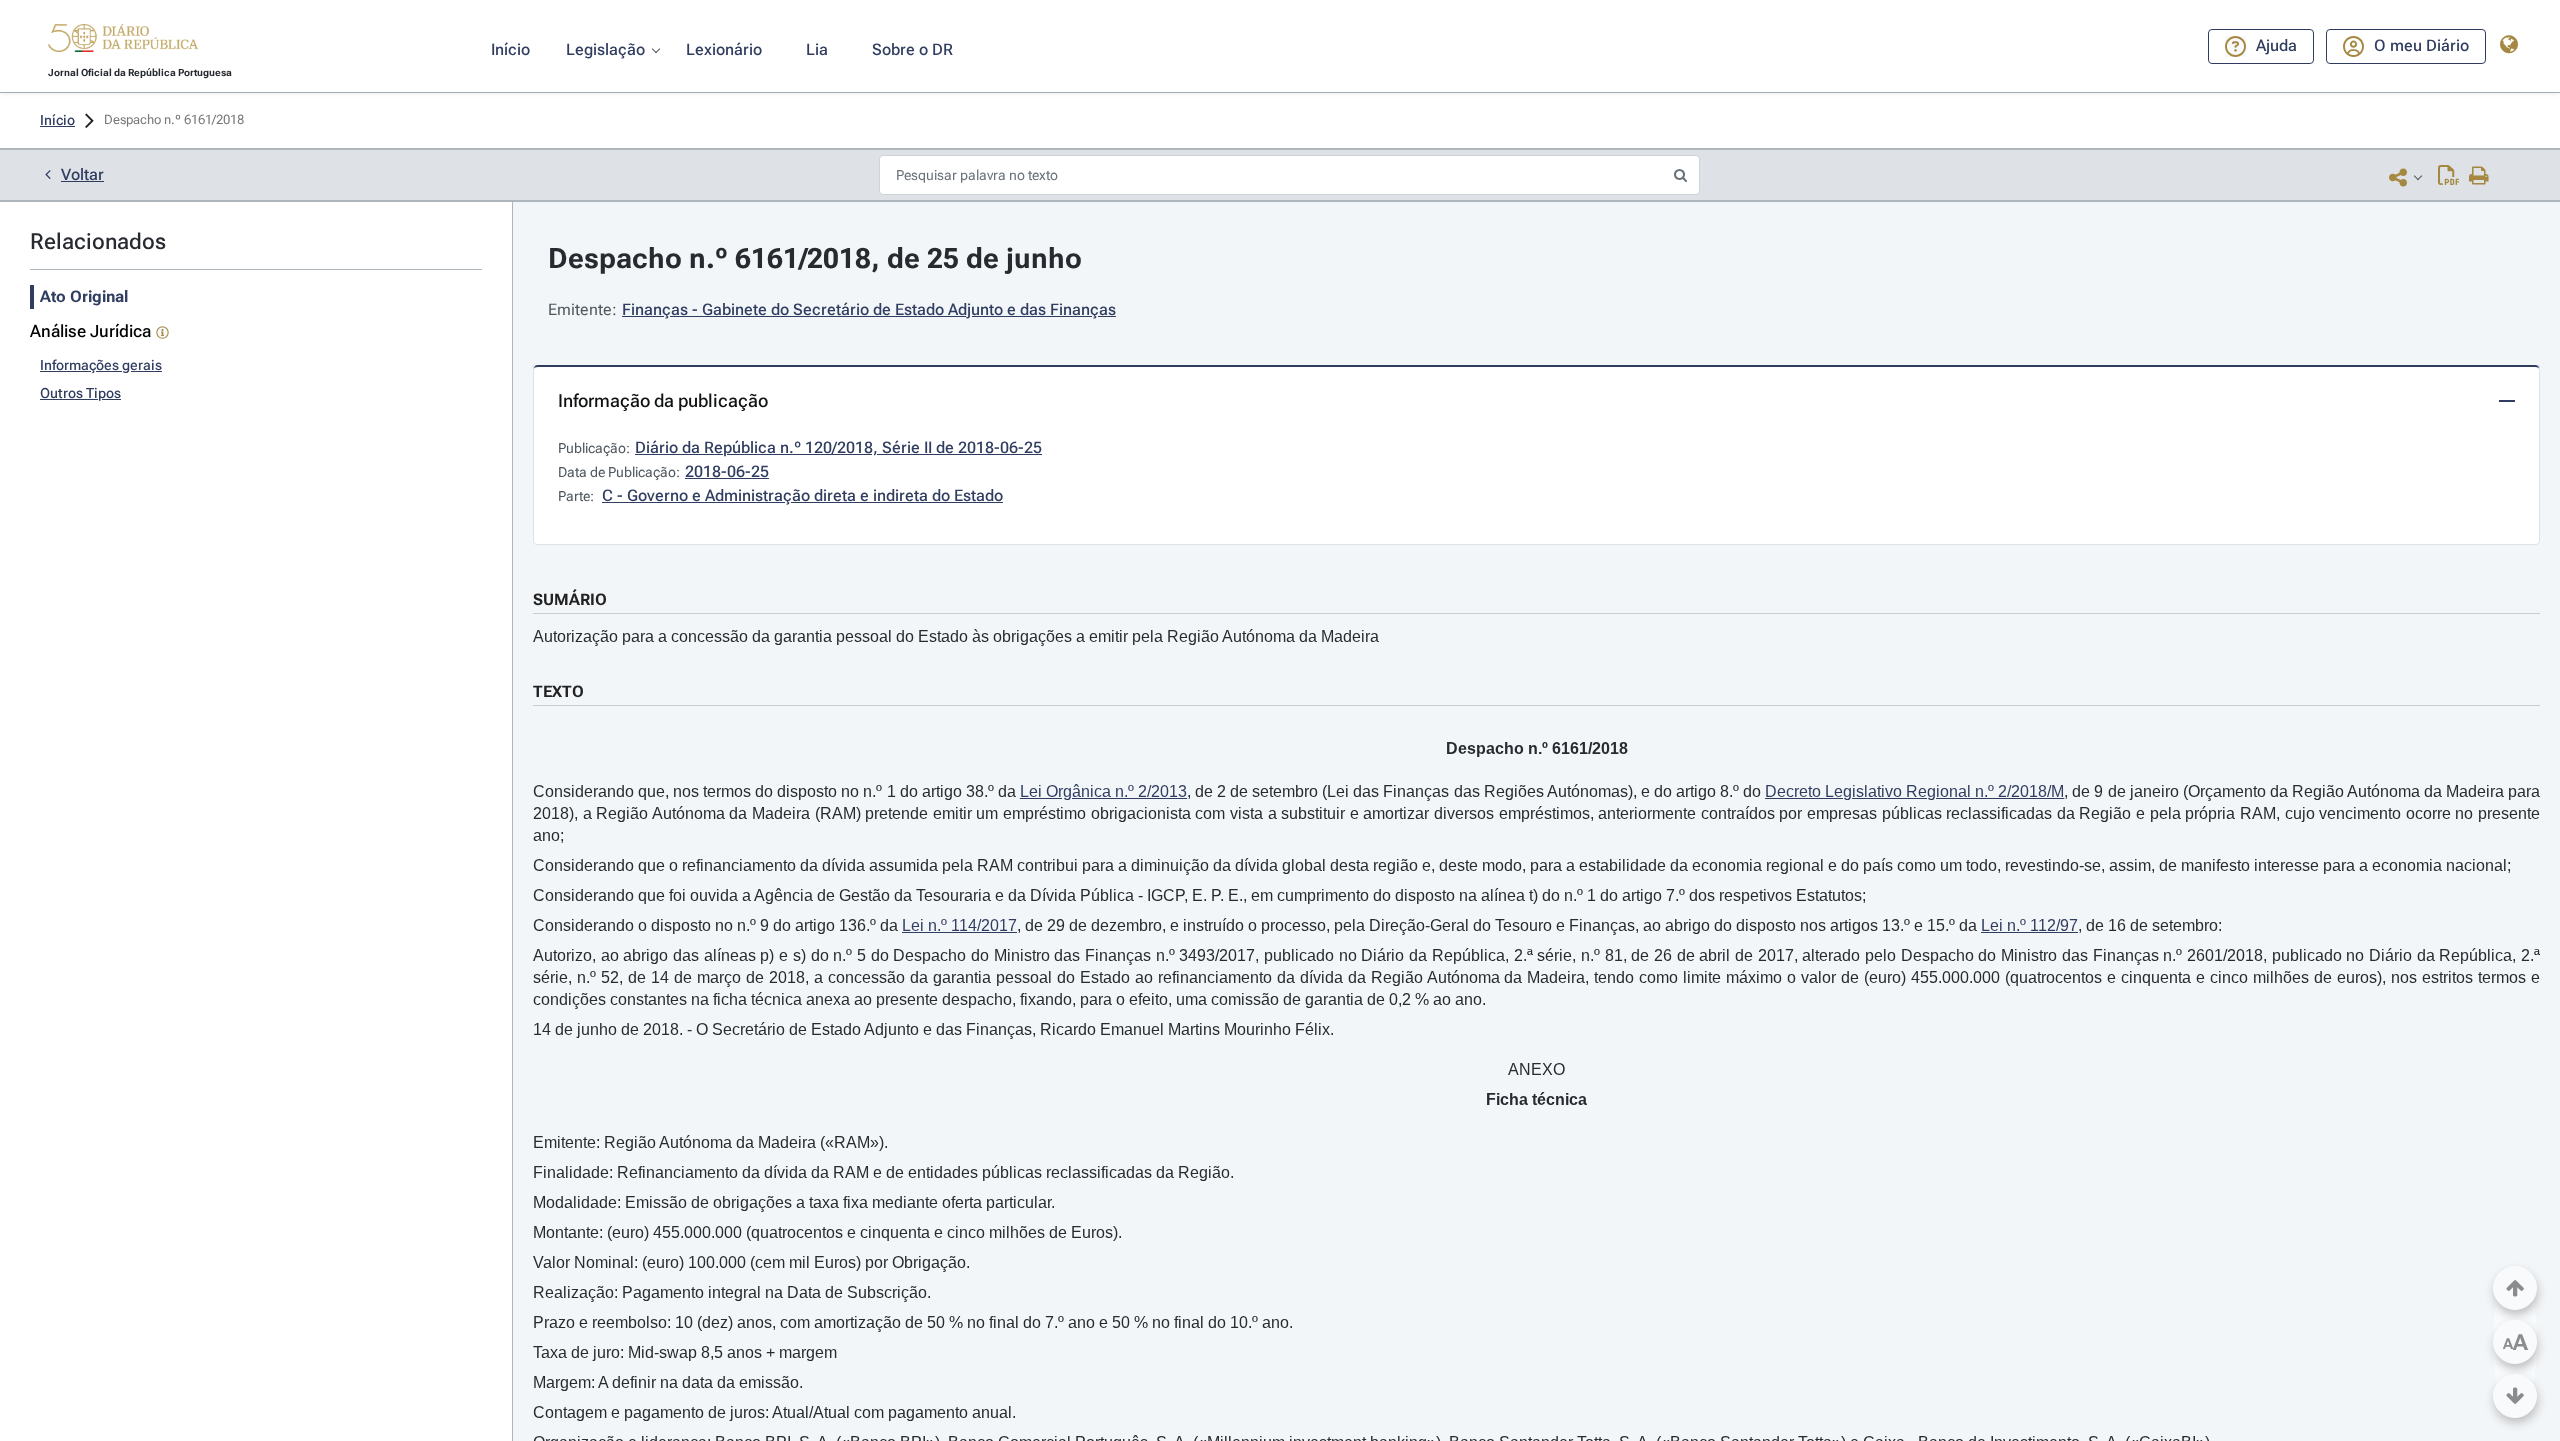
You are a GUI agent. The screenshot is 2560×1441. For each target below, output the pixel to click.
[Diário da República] (123, 42)
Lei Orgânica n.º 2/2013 (1103, 791)
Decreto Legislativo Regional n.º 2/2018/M (1914, 791)
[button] (123, 41)
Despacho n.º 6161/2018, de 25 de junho (815, 258)
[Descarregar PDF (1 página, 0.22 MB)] (2448, 177)
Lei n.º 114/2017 (959, 925)
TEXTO (558, 691)
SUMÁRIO (570, 599)
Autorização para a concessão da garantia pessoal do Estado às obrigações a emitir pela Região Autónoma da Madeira (956, 636)
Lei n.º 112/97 (2029, 925)
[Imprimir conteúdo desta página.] (2479, 177)
